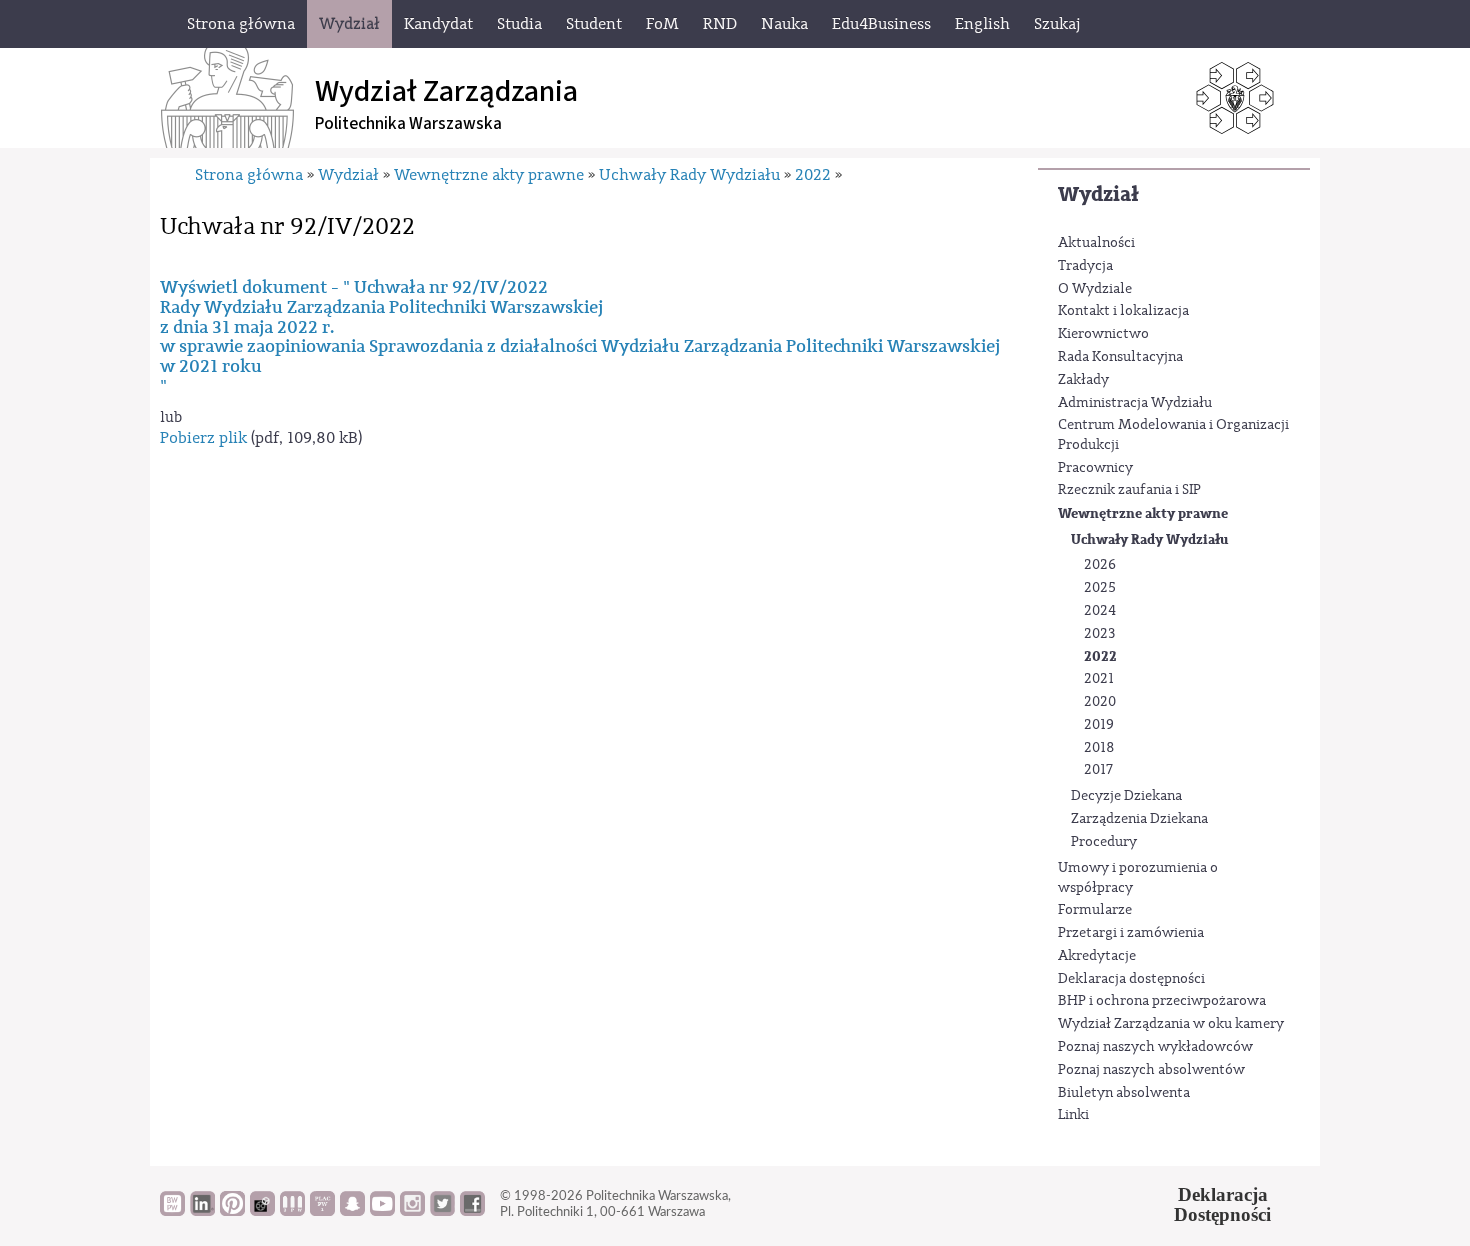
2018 (1099, 748)
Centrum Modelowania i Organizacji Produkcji (1173, 435)
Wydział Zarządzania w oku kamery (1171, 1024)
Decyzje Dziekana (1126, 796)
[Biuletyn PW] (292, 1211)
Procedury (1104, 842)
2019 (1099, 725)
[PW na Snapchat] (352, 1211)
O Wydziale (1095, 289)
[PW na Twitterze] (442, 1211)
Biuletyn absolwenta (1124, 1093)
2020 (1100, 702)
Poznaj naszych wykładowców (1155, 1047)
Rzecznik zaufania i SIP (1129, 490)
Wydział (1098, 194)
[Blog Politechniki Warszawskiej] (322, 1211)
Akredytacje (1097, 956)
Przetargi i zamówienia (1131, 933)
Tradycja (1085, 266)
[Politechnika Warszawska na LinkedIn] (202, 1211)
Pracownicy (1095, 468)
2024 (1100, 611)
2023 (1099, 634)
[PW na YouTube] (382, 1211)
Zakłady (1083, 380)
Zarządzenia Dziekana (1139, 819)
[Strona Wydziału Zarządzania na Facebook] (472, 1211)
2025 (1100, 588)
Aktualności (1096, 243)
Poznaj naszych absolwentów (1151, 1070)
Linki (1073, 1115)
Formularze (1095, 910)
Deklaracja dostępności (1131, 979)
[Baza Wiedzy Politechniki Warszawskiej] (172, 1211)
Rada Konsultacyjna (1120, 357)
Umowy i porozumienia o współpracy (1138, 878)
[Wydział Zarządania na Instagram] (412, 1211)
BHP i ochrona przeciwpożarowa (1162, 1001)
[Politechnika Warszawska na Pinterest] (232, 1211)
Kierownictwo (1103, 334)
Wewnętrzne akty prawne (1143, 513)
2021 (1099, 679)
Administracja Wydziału (1135, 403)
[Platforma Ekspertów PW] (262, 1211)
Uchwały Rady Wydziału (1149, 539)
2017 (1098, 770)
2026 (1100, 565)
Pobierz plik (203, 438)
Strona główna (249, 175)
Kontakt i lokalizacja (1123, 311)
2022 (1100, 656)
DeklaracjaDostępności (1222, 1205)
